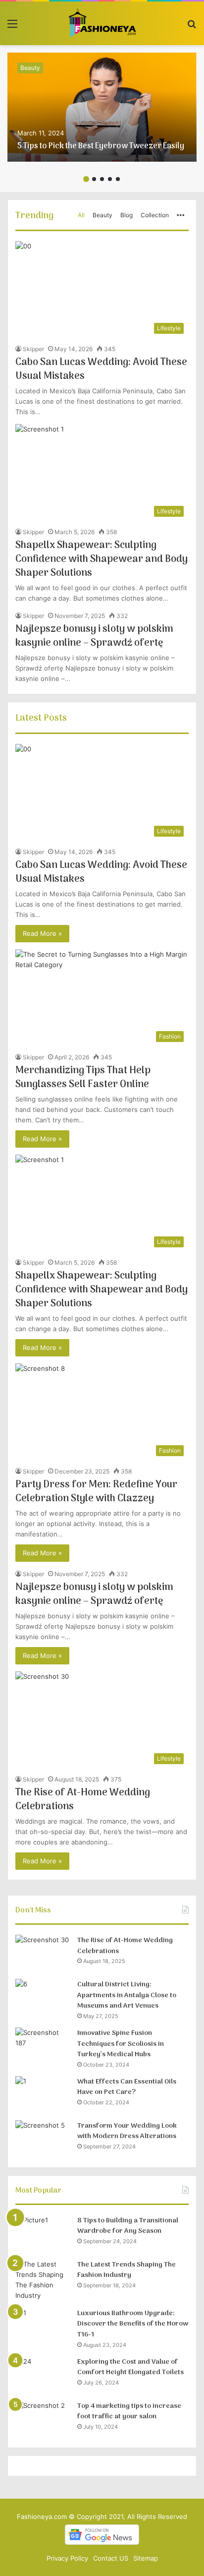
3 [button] (102, 179)
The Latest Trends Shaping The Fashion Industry (127, 2270)
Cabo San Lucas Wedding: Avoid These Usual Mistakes (101, 369)
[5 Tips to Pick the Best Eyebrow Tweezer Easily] (102, 107)
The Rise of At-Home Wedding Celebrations (83, 1800)
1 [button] (86, 179)
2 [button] (94, 179)
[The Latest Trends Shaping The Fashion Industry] (43, 2280)
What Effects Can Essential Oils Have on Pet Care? (127, 2087)
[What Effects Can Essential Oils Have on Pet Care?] (43, 2095)
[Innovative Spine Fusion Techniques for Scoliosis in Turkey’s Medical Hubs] (43, 2046)
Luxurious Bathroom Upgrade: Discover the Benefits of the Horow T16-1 (133, 2324)
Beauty (30, 68)
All (81, 215)
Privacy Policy (67, 2558)
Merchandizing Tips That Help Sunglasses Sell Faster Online (83, 1078)
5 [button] (118, 179)
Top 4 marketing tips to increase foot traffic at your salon (129, 2412)
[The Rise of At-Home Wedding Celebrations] (43, 1953)
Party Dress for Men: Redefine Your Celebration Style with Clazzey (96, 1492)
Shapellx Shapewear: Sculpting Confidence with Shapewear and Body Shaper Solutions (102, 559)
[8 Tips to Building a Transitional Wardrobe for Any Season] (43, 2234)
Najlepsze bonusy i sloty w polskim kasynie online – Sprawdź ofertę (94, 636)
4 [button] (110, 179)
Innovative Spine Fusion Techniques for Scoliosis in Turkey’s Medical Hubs (121, 2044)
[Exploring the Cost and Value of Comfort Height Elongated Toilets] (43, 2375)
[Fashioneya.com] (102, 23)
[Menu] (12, 27)
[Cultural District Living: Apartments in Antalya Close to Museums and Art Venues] (43, 1997)
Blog (127, 215)
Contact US (111, 2558)
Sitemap (146, 2558)
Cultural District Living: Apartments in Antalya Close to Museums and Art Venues (127, 1995)
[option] (102, 107)
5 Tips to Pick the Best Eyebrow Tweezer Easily (101, 146)
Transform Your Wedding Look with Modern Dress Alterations (127, 2131)
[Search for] (192, 27)
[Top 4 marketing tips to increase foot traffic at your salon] (43, 2419)
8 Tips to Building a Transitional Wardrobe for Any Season (128, 2226)
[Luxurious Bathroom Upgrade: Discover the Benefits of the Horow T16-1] (43, 2326)
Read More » (42, 933)
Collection (155, 215)
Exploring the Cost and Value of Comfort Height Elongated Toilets (130, 2367)
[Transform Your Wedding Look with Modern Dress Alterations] (43, 2139)
